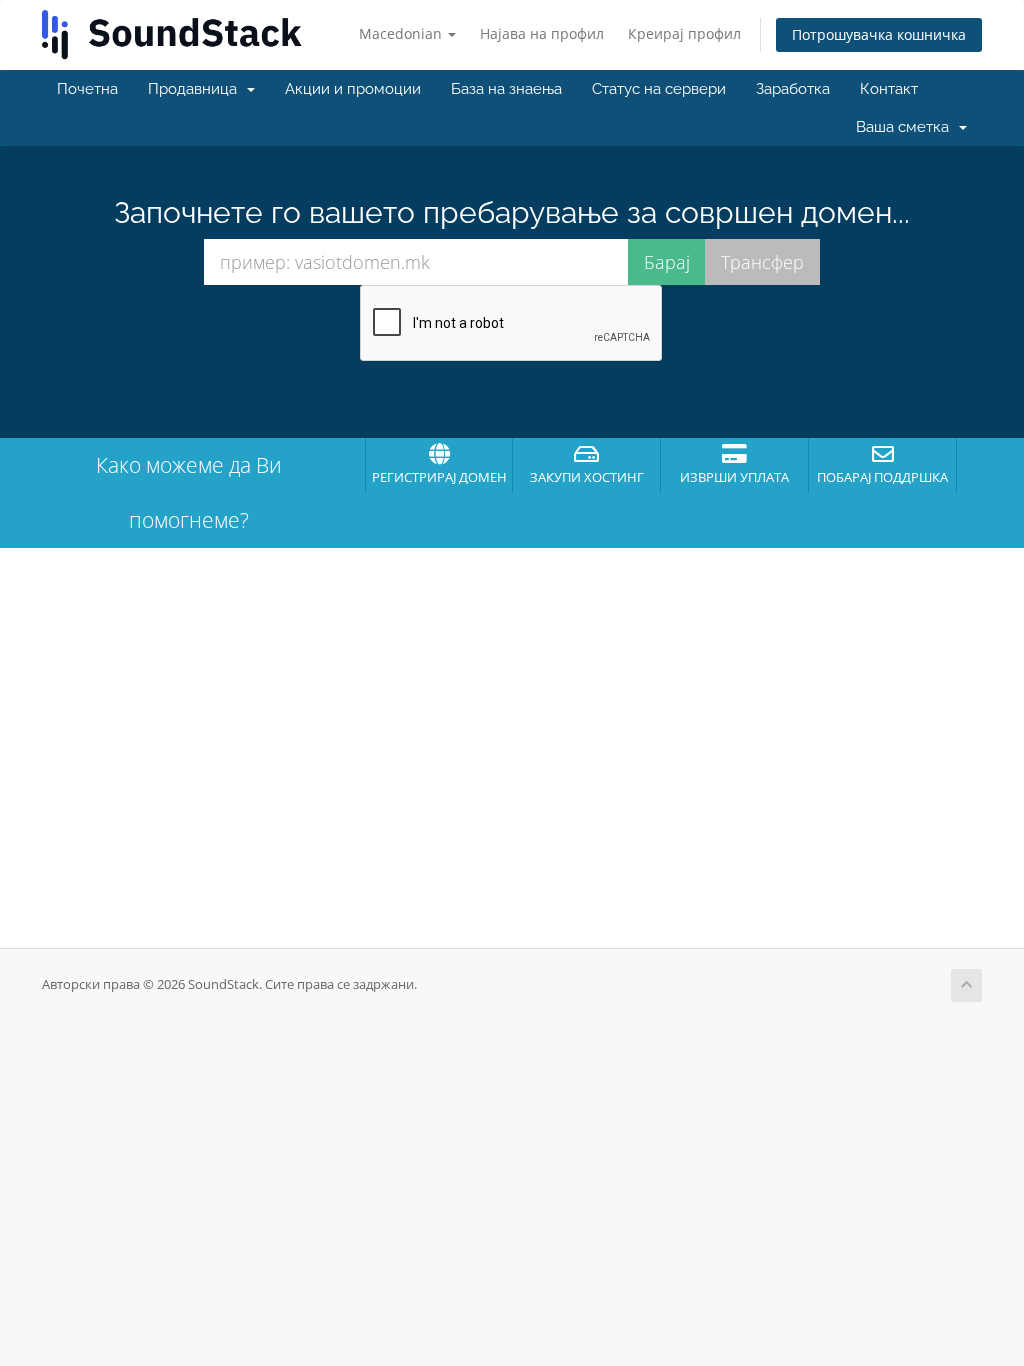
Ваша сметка (906, 127)
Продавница (196, 89)
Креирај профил (684, 33)
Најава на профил (542, 33)
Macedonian (402, 33)
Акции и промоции (353, 89)
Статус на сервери (659, 89)
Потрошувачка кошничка (879, 34)
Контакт (889, 89)
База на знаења (506, 89)
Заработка (793, 89)
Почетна (87, 89)
